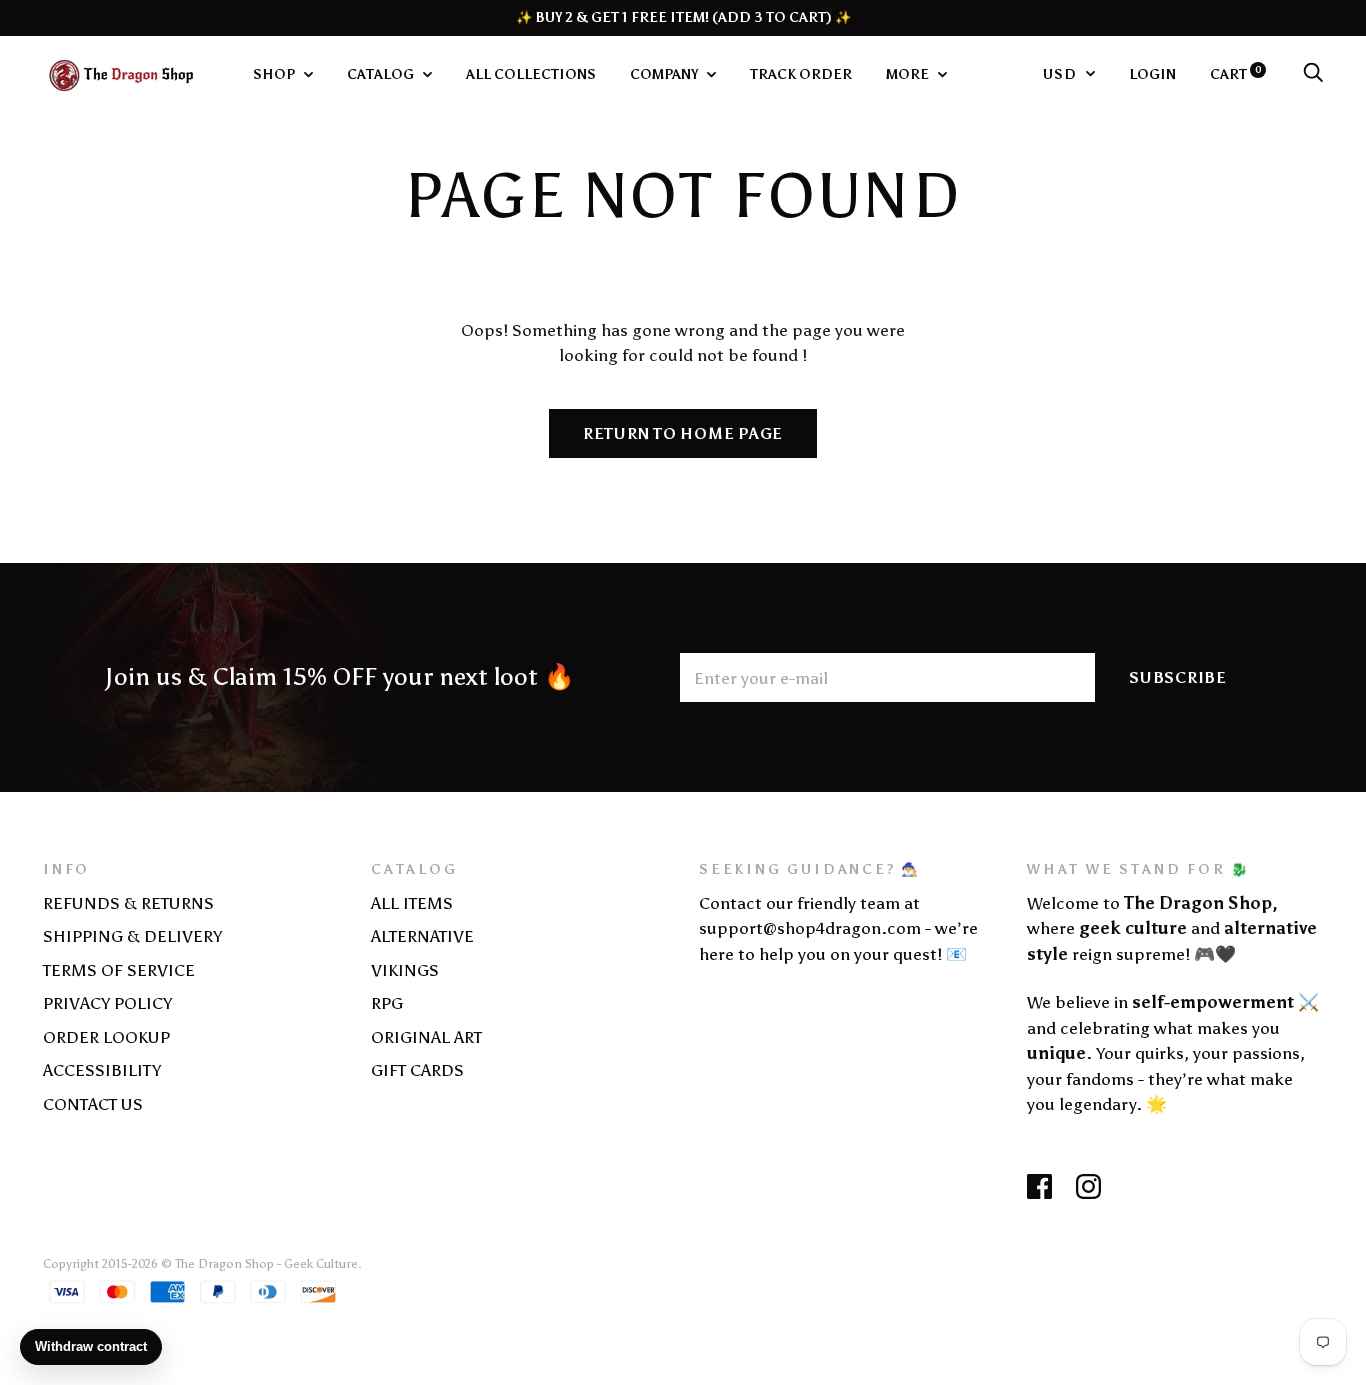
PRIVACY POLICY (107, 1003)
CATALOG (382, 74)
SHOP (275, 74)
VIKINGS (405, 970)
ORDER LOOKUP (106, 1037)
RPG (387, 1003)
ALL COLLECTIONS (531, 74)
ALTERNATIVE (422, 936)
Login (1152, 74)
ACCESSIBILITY (102, 1070)
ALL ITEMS (412, 903)
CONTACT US (93, 1104)
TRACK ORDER (801, 74)
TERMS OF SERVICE (119, 970)
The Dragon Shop (224, 1263)
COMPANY (665, 74)
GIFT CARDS (417, 1070)
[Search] (1313, 74)
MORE (909, 74)
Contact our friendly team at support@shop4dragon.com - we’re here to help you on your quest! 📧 (838, 928)
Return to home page (683, 434)
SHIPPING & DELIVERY (132, 936)
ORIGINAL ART (426, 1037)
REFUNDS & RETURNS (128, 903)
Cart (1236, 74)
